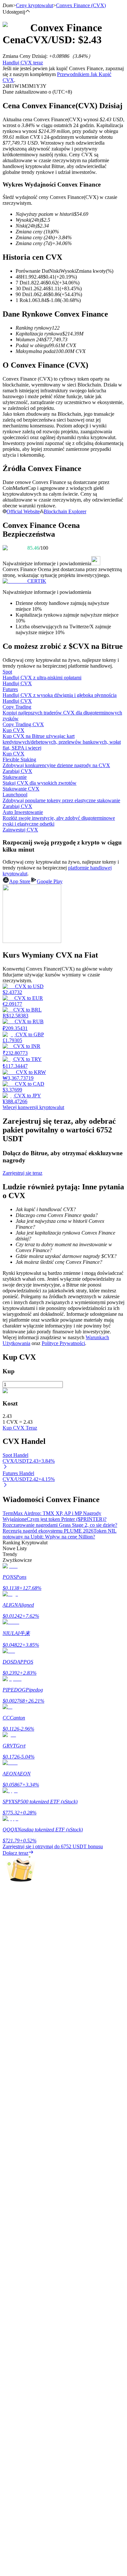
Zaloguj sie (14, 1952)
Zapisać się (34, 1953)
